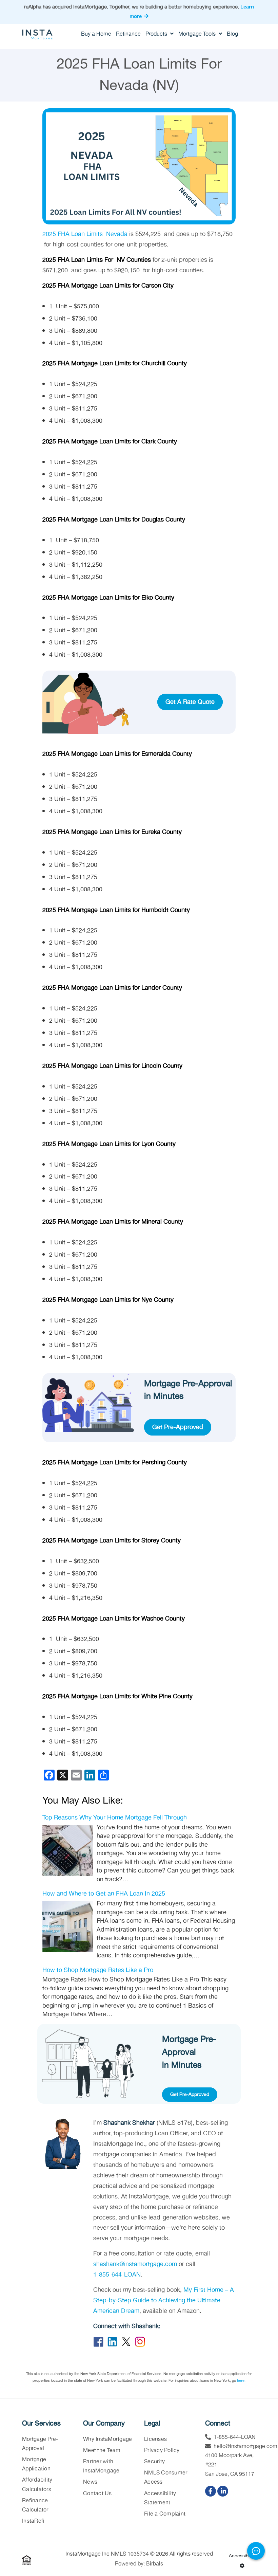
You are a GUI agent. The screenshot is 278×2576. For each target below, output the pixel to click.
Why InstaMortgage (107, 2439)
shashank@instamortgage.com (135, 2264)
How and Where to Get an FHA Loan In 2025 (104, 1894)
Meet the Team (102, 2451)
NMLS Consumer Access (166, 2478)
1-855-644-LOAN (117, 2275)
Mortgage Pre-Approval (40, 2444)
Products (157, 34)
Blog (232, 34)
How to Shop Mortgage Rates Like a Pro (98, 1970)
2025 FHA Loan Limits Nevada (85, 234)
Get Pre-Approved (178, 1427)
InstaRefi (33, 2521)
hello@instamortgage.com (245, 2446)
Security (154, 2462)
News (90, 2482)
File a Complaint (165, 2514)
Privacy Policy (162, 2451)
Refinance (128, 34)
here (241, 2380)
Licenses (155, 2439)
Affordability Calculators (37, 2485)
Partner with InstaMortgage (101, 2466)
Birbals (155, 2564)
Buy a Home (96, 34)
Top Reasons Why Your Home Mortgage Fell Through (115, 1818)
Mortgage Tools (198, 34)
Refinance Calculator (35, 2505)
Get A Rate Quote (190, 702)
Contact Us (97, 2494)
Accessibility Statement (160, 2498)
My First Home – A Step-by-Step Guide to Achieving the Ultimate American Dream (164, 2300)
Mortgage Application (36, 2464)
